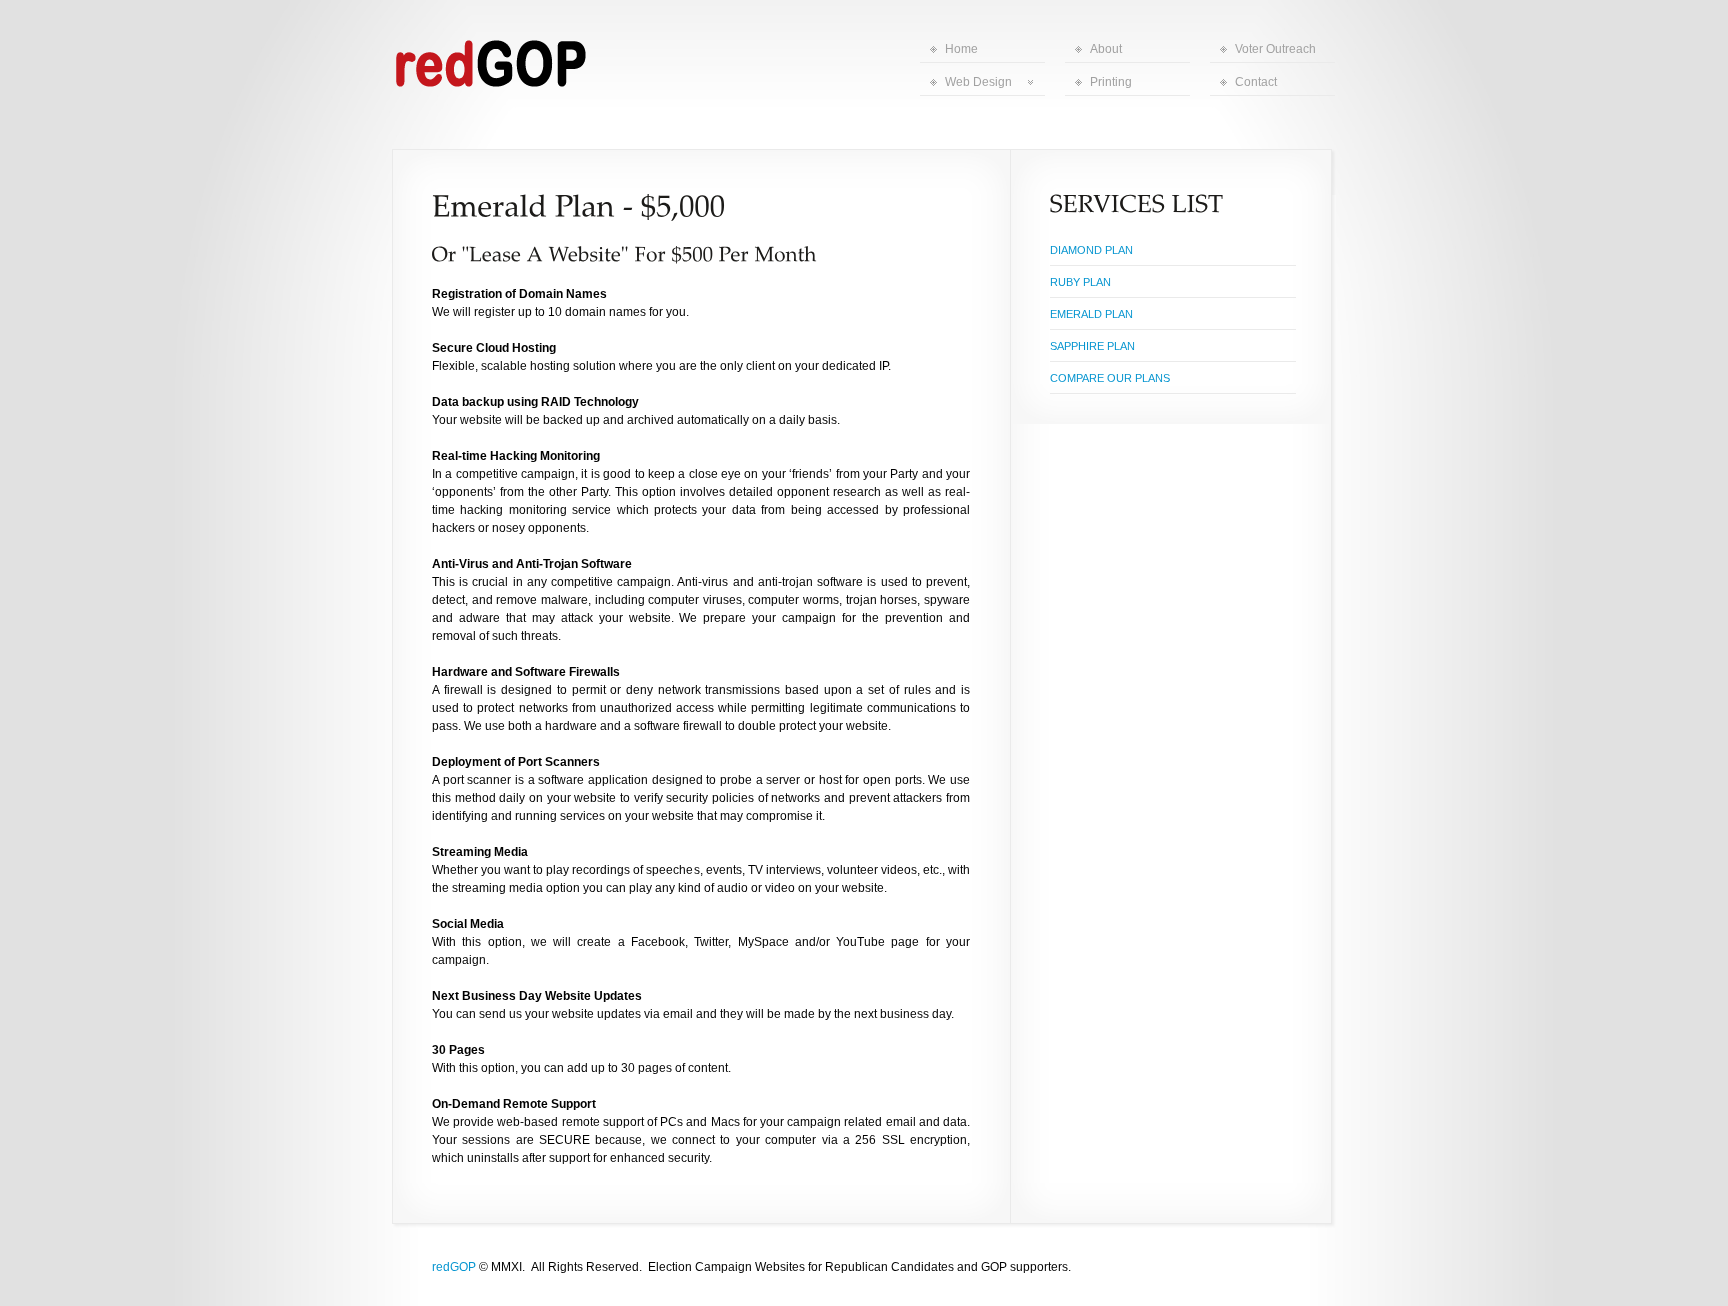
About (1106, 49)
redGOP (454, 1267)
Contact (1256, 82)
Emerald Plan (1091, 314)
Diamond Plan (1091, 250)
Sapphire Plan (1092, 346)
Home (961, 49)
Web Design (978, 82)
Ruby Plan (1080, 282)
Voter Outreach (1275, 49)
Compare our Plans (1110, 378)
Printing (1111, 82)
